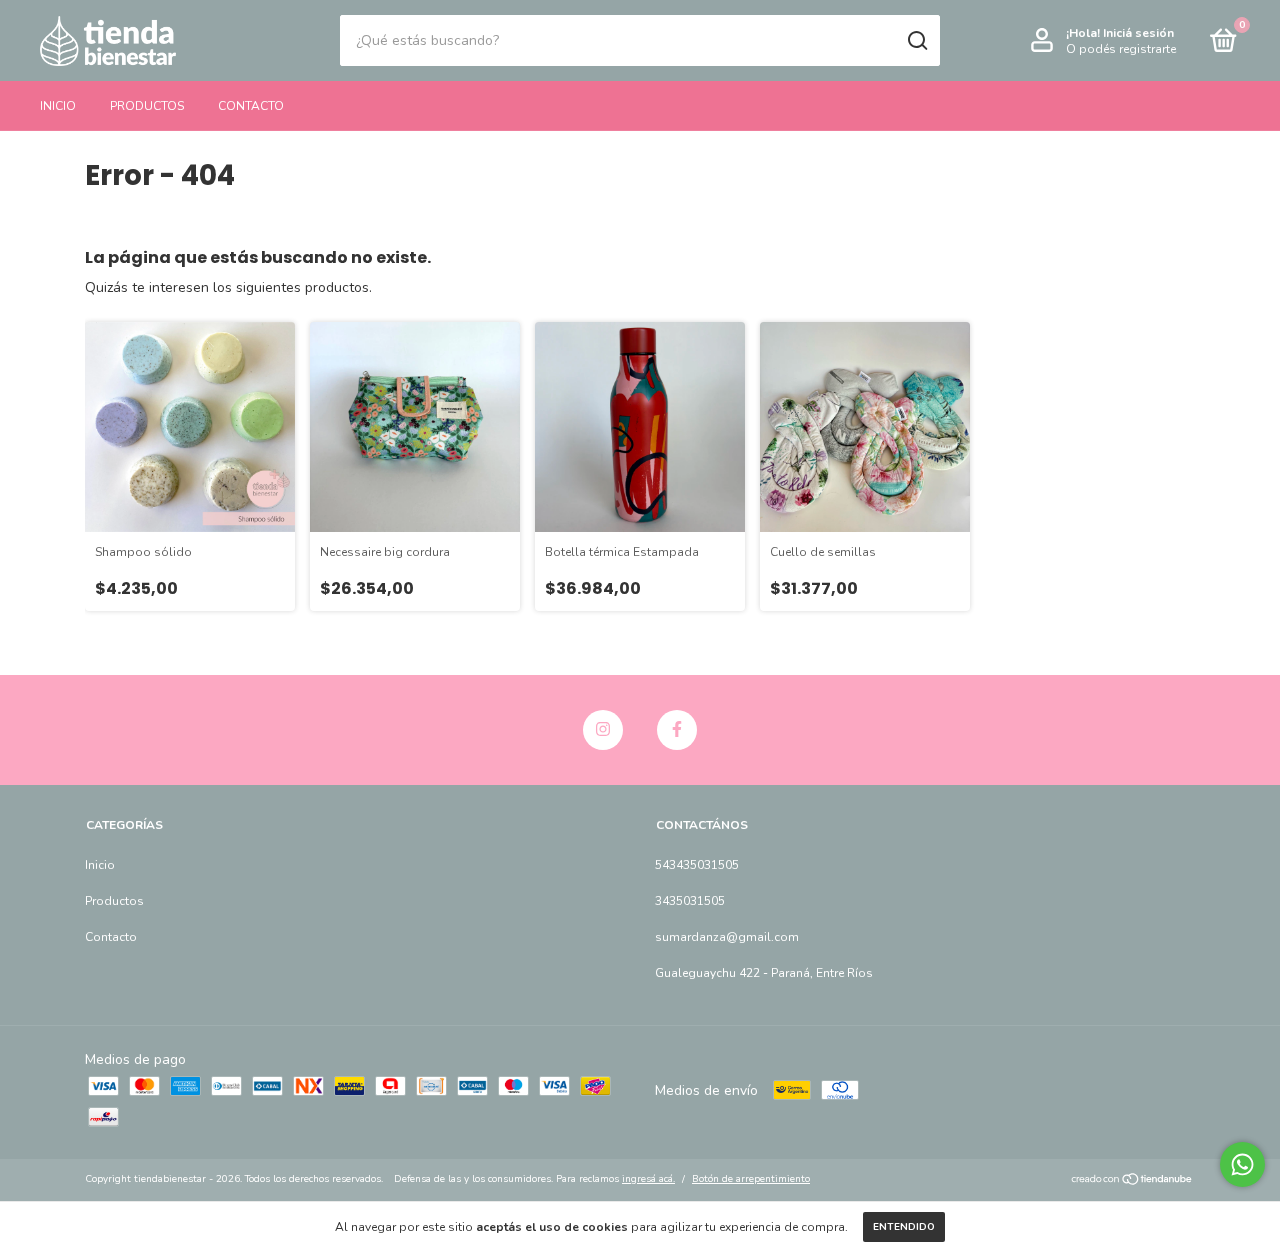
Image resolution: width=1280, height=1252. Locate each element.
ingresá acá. (648, 1179)
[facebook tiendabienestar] (677, 730)
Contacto (251, 106)
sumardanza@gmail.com (727, 937)
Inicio (58, 106)
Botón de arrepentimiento (751, 1179)
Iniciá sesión (1138, 33)
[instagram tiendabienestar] (603, 730)
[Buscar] (916, 41)
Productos (147, 106)
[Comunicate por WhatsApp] (1242, 1164)
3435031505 (690, 901)
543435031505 (697, 865)
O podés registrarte (1121, 49)
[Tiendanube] (1132, 1181)
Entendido (904, 1227)
